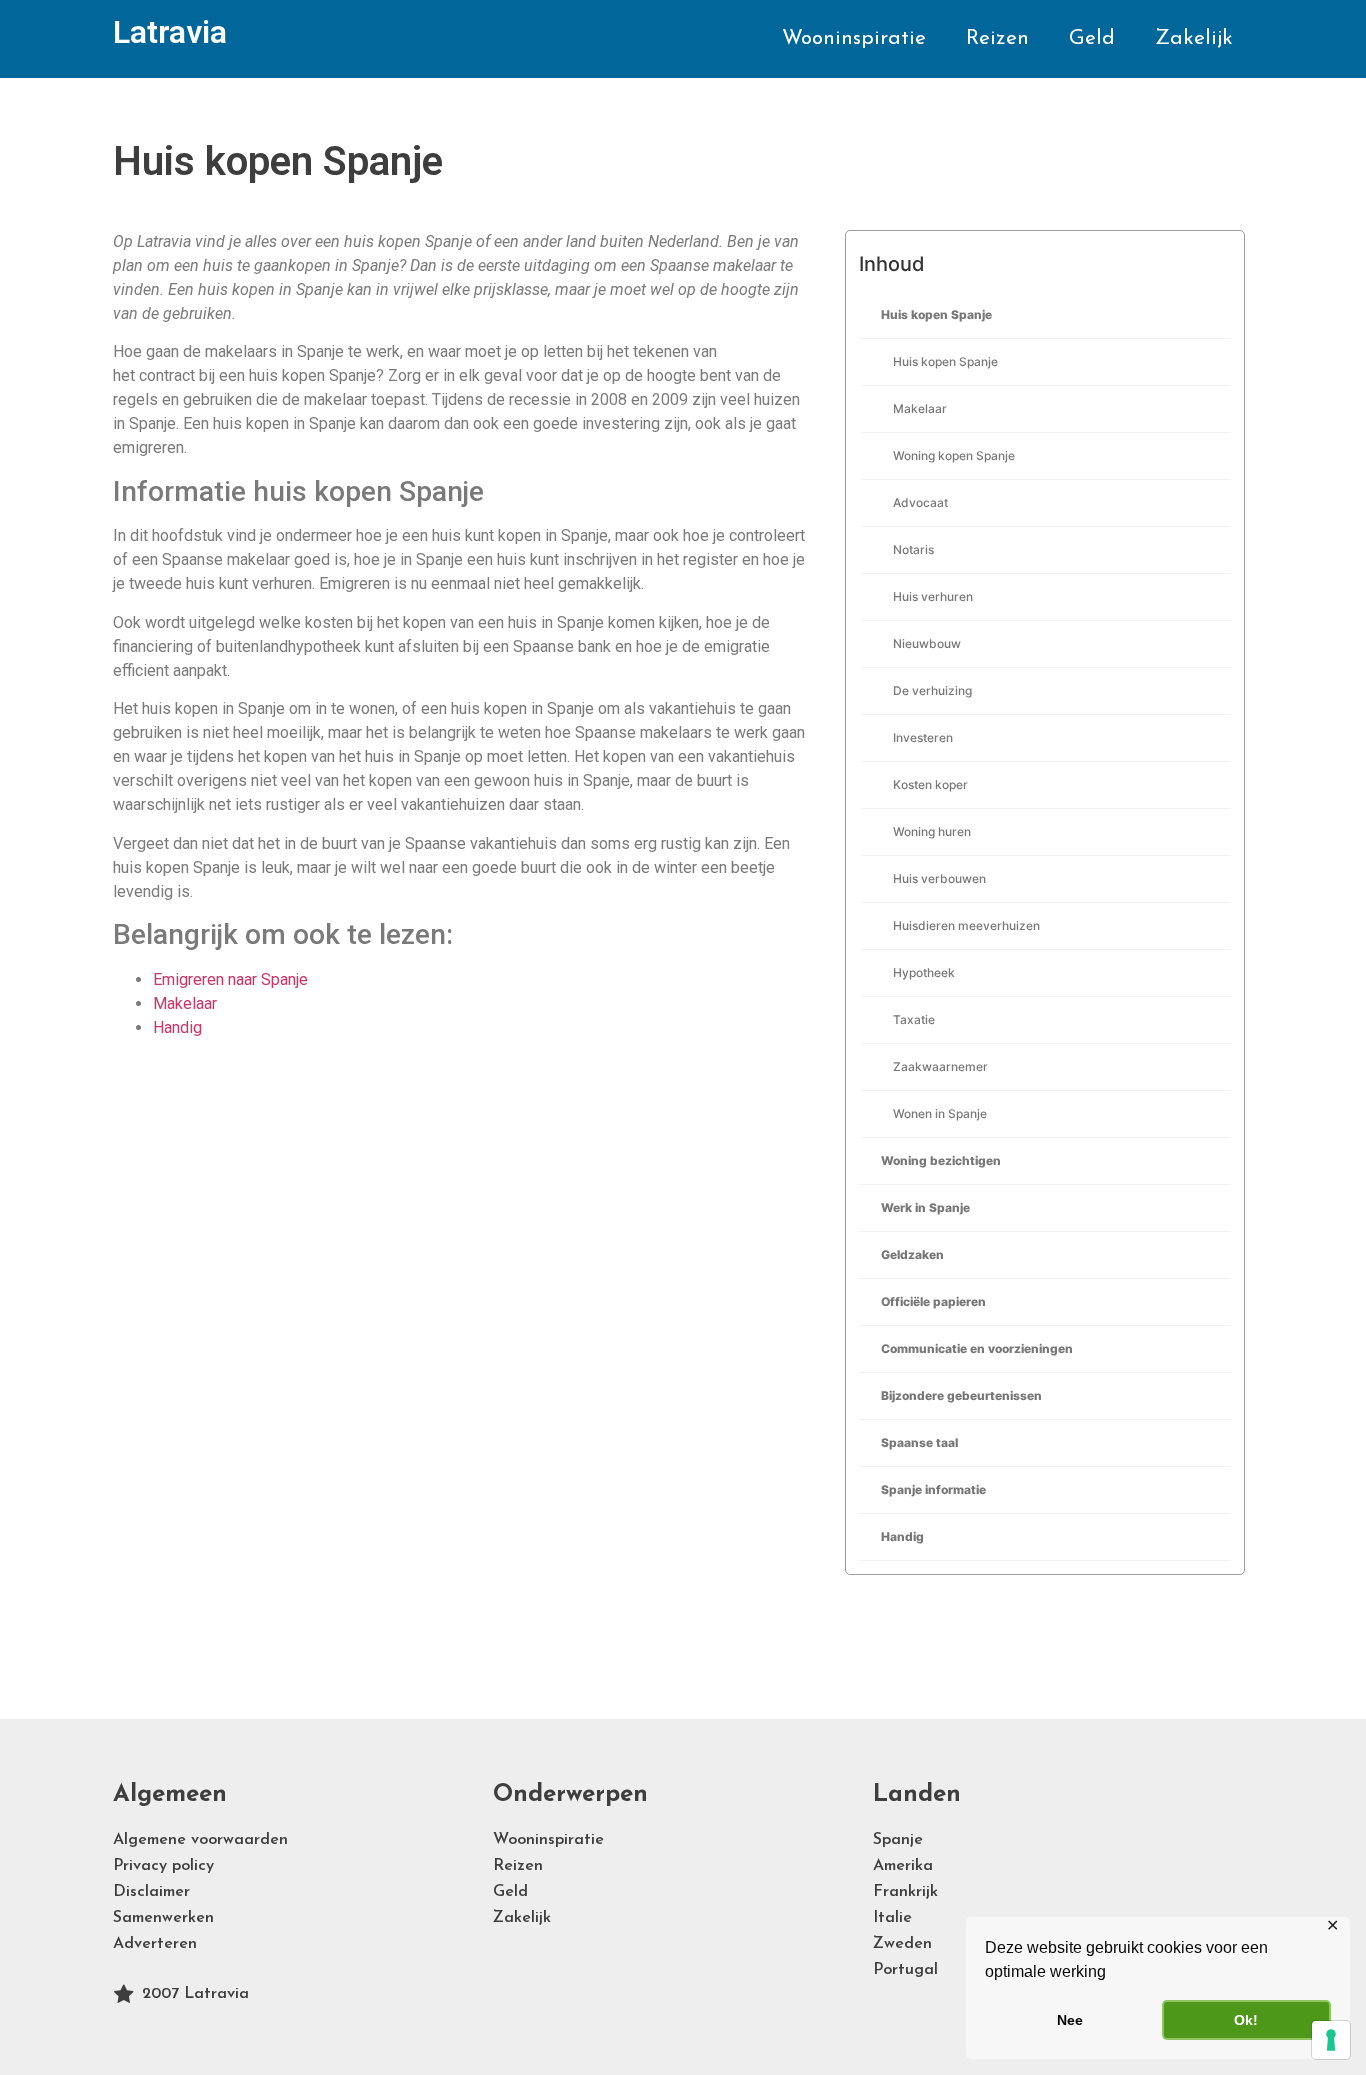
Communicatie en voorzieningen (977, 1348)
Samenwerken (163, 1918)
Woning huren (932, 831)
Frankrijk (905, 1892)
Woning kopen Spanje (954, 455)
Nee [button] (1070, 2020)
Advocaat (920, 502)
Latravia (170, 32)
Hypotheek (924, 972)
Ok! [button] (1246, 2020)
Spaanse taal (919, 1442)
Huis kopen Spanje (936, 314)
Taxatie (914, 1019)
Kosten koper (930, 784)
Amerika (903, 1866)
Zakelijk (1194, 38)
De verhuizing (932, 690)
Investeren (923, 737)
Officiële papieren (933, 1301)
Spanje (898, 1840)
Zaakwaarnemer (940, 1066)
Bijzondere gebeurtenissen (961, 1395)
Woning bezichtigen (941, 1160)
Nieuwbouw (927, 643)
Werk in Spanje (925, 1207)
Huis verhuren (933, 596)
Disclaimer (151, 1892)
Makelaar (920, 408)
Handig (902, 1536)
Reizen (997, 38)
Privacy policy (163, 1866)
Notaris (913, 549)
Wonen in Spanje (940, 1113)
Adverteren (155, 1944)
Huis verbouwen (939, 878)
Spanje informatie (933, 1489)
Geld (1092, 38)
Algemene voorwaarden (200, 1840)
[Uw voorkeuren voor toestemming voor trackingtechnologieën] (1331, 2040)
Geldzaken (912, 1254)
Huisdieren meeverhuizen (966, 925)
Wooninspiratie (854, 38)
